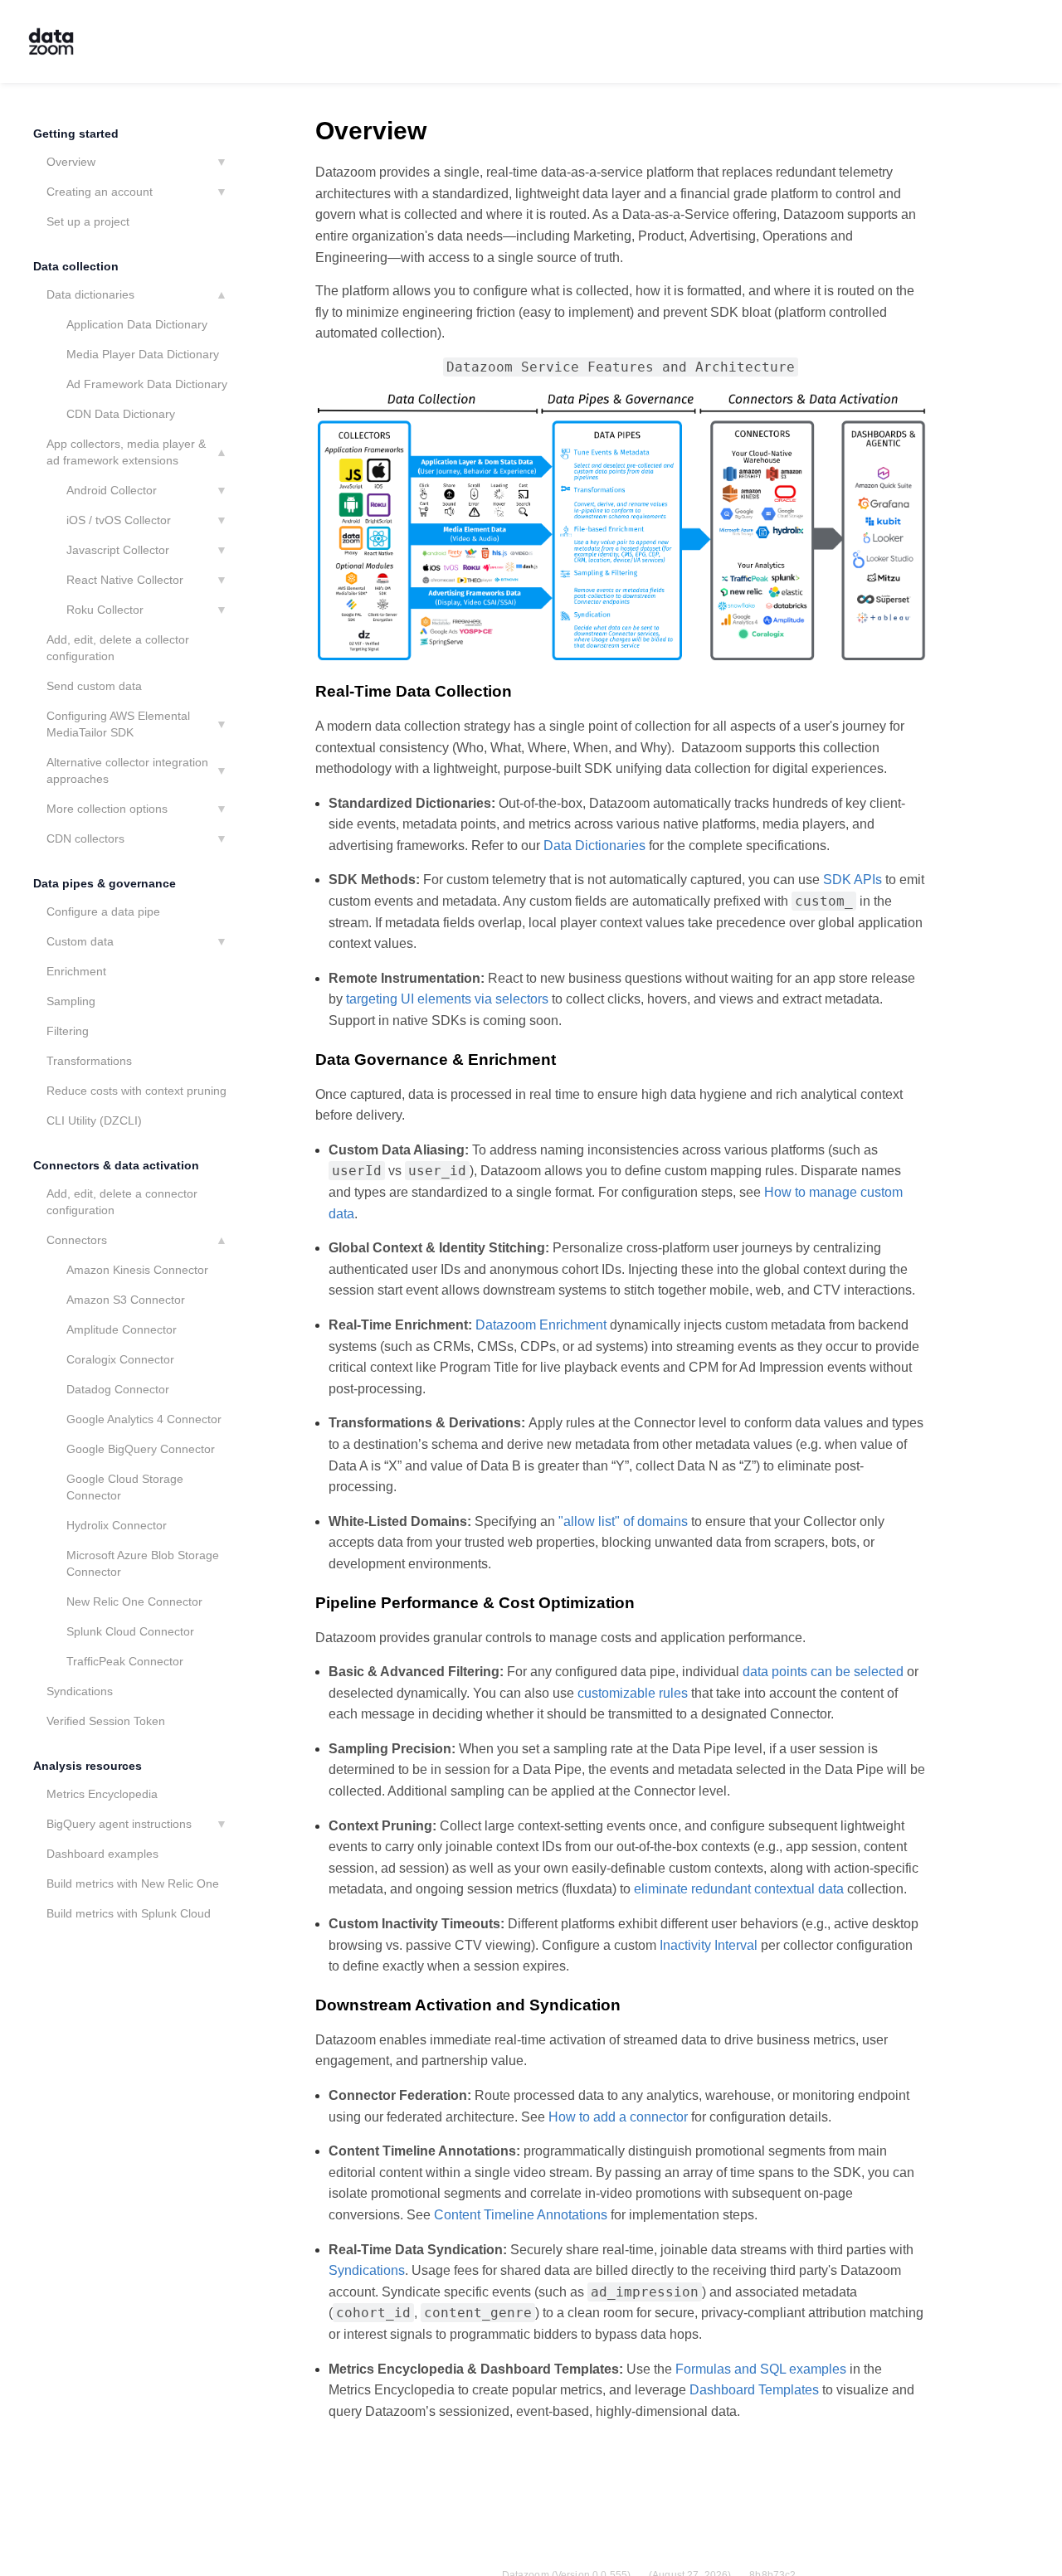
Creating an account (100, 192)
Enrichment (76, 971)
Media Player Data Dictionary (143, 354)
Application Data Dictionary (137, 324)
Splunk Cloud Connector (130, 1631)
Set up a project (88, 221)
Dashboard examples (102, 1854)
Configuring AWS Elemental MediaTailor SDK (118, 724)
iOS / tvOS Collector (119, 520)
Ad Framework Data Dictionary (147, 384)
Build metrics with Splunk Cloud (129, 1913)
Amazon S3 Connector (126, 1300)
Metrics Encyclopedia (102, 1794)
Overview (71, 162)
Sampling (71, 1001)
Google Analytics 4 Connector (144, 1419)
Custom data (80, 941)
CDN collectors (85, 838)
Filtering (68, 1031)
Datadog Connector (118, 1389)
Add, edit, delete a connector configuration (122, 1202)
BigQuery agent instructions (119, 1824)
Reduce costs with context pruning (136, 1091)
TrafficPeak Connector (125, 1661)
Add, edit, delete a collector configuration (118, 648)
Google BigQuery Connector (141, 1449)
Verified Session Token (106, 1721)
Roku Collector (105, 610)
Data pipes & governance (105, 883)
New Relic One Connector (134, 1601)
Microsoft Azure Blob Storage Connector (143, 1563)
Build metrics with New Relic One (133, 1883)
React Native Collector (125, 580)
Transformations (89, 1061)
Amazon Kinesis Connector (137, 1270)
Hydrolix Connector (117, 1525)
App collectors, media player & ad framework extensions (126, 452)
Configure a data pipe (103, 911)
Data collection (76, 266)
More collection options (107, 809)
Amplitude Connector (122, 1329)
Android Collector (112, 490)
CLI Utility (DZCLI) (94, 1120)
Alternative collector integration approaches (127, 770)
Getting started (76, 134)
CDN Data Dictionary (121, 414)
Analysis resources (88, 1766)
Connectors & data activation (116, 1165)
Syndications (80, 1691)
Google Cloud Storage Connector (125, 1487)
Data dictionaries (90, 294)
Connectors (77, 1240)
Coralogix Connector (120, 1359)
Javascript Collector (118, 550)
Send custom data (94, 686)
